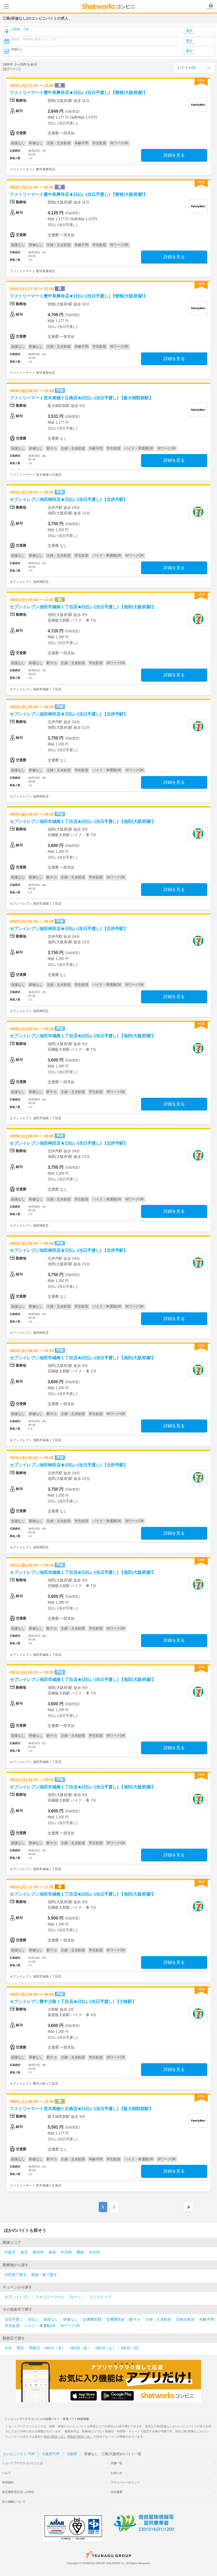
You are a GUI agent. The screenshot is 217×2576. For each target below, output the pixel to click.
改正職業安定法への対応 (18, 2492)
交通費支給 (115, 2319)
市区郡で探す (16, 2275)
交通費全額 (92, 2319)
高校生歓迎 (185, 2319)
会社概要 (116, 2492)
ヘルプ (6, 2473)
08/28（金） (80, 2348)
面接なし (51, 2319)
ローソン (77, 2297)
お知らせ (116, 2473)
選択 (189, 41)
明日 (20, 2348)
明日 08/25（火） (55, 2437)
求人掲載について (14, 2502)
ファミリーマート (50, 2297)
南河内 (38, 2252)
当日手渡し (14, 2319)
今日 (8, 2348)
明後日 (34, 2348)
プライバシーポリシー (125, 2482)
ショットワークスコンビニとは (22, 2463)
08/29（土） (106, 2348)
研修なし (71, 2319)
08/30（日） (131, 2348)
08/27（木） (55, 2348)
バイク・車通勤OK (40, 2326)
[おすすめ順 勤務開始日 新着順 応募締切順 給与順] (195, 67)
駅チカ (135, 2319)
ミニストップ (100, 2297)
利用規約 (8, 2482)
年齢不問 (207, 2319)
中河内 (66, 2252)
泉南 (52, 2252)
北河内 (94, 2252)
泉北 (24, 2252)
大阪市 (10, 2252)
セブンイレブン (17, 2297)
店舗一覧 (116, 2463)
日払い (33, 2319)
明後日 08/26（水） (80, 2437)
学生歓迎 (12, 2326)
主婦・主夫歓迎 (158, 2319)
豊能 (80, 2252)
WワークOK (70, 2326)
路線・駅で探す (44, 2275)
